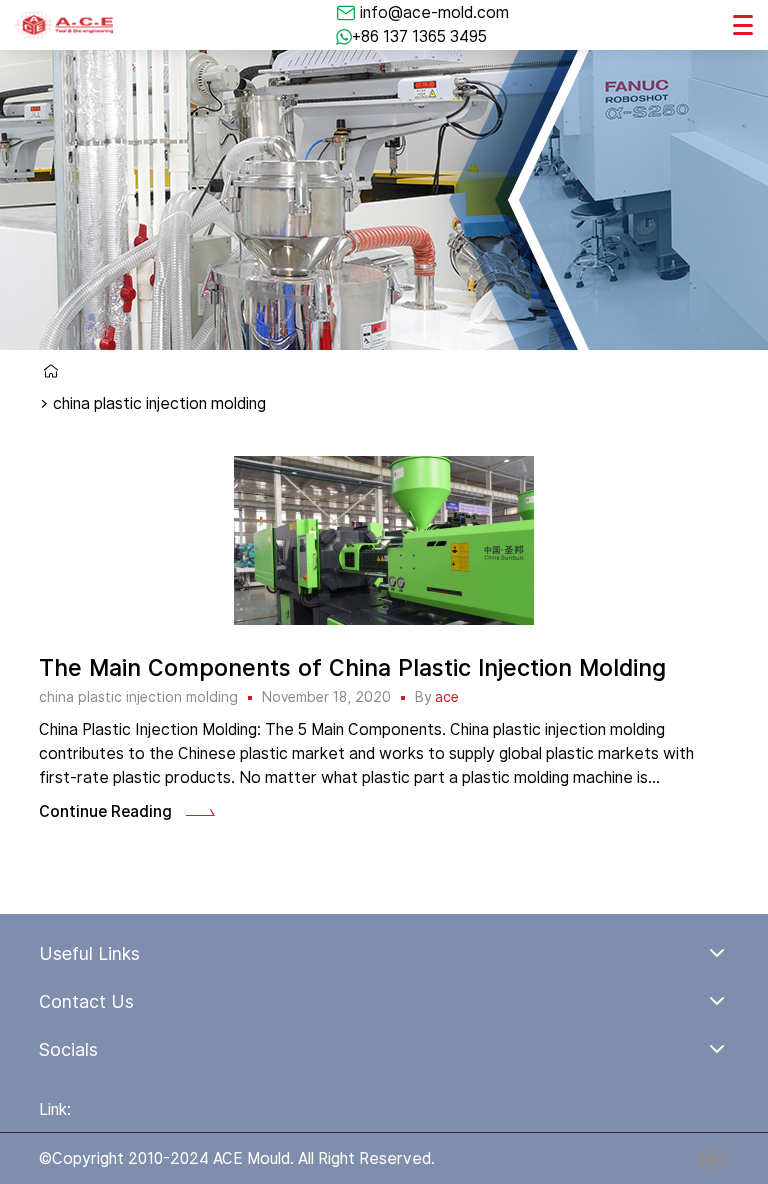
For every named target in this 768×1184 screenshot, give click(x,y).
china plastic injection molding (138, 697)
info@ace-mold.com (434, 12)
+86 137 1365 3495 (419, 36)
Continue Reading (105, 811)
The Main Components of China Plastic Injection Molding (352, 667)
